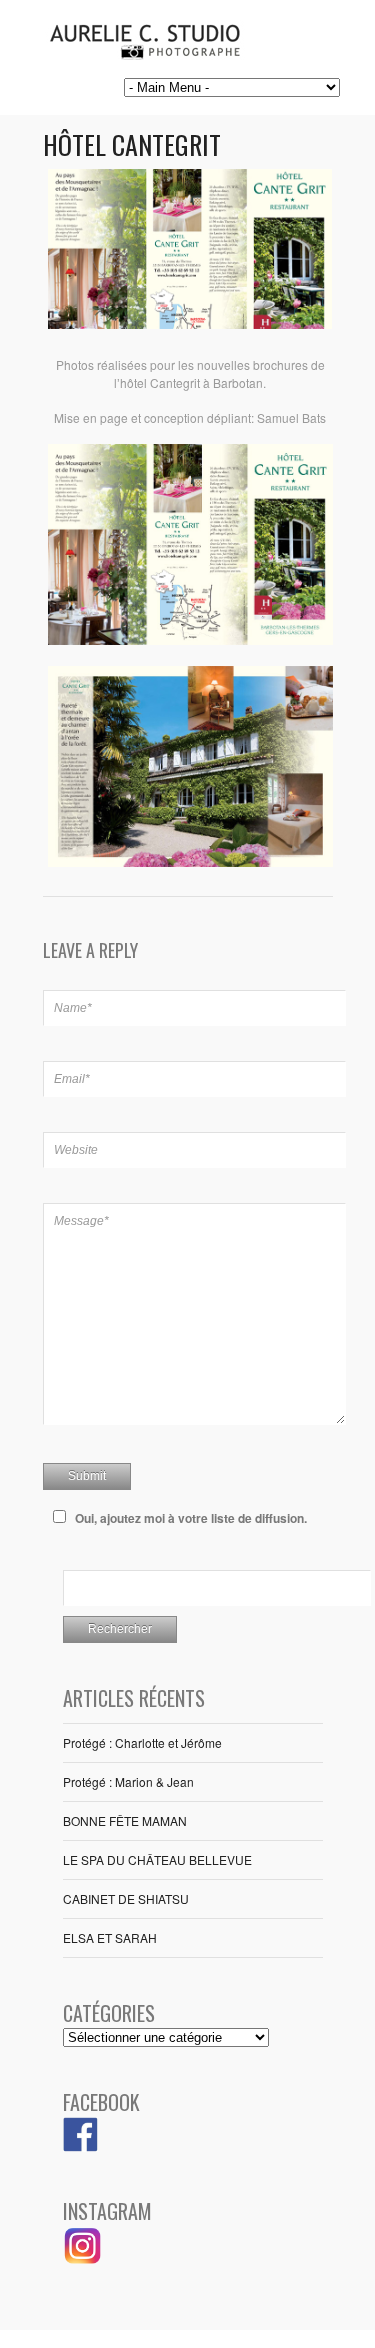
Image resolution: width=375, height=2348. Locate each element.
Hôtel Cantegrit (132, 144)
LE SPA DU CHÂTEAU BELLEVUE (157, 1859)
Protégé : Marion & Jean (128, 1781)
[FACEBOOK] (80, 2146)
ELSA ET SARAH (110, 1937)
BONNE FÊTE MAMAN (125, 1820)
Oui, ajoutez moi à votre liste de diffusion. (191, 1518)
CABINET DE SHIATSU (126, 1898)
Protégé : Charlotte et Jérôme (142, 1742)
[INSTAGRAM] (83, 2260)
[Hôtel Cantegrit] (190, 323)
